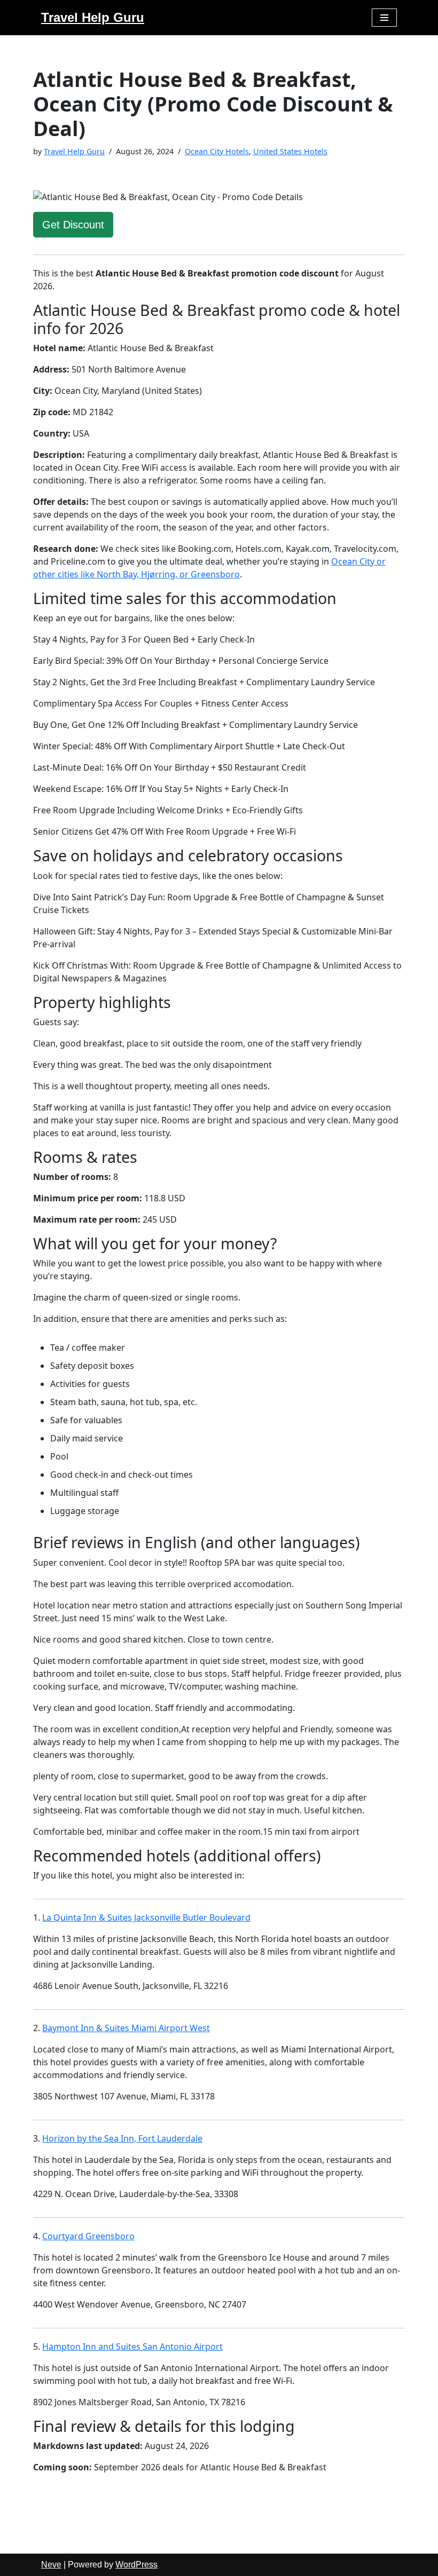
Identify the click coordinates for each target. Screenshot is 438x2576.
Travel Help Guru (74, 151)
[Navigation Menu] (384, 18)
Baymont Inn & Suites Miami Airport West (126, 2028)
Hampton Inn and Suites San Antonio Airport (132, 2347)
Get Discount (73, 225)
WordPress (136, 2565)
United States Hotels (290, 151)
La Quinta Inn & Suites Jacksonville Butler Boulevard (146, 1917)
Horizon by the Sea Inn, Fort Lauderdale (122, 2138)
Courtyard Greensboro (88, 2236)
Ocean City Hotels (217, 151)
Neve (51, 2565)
